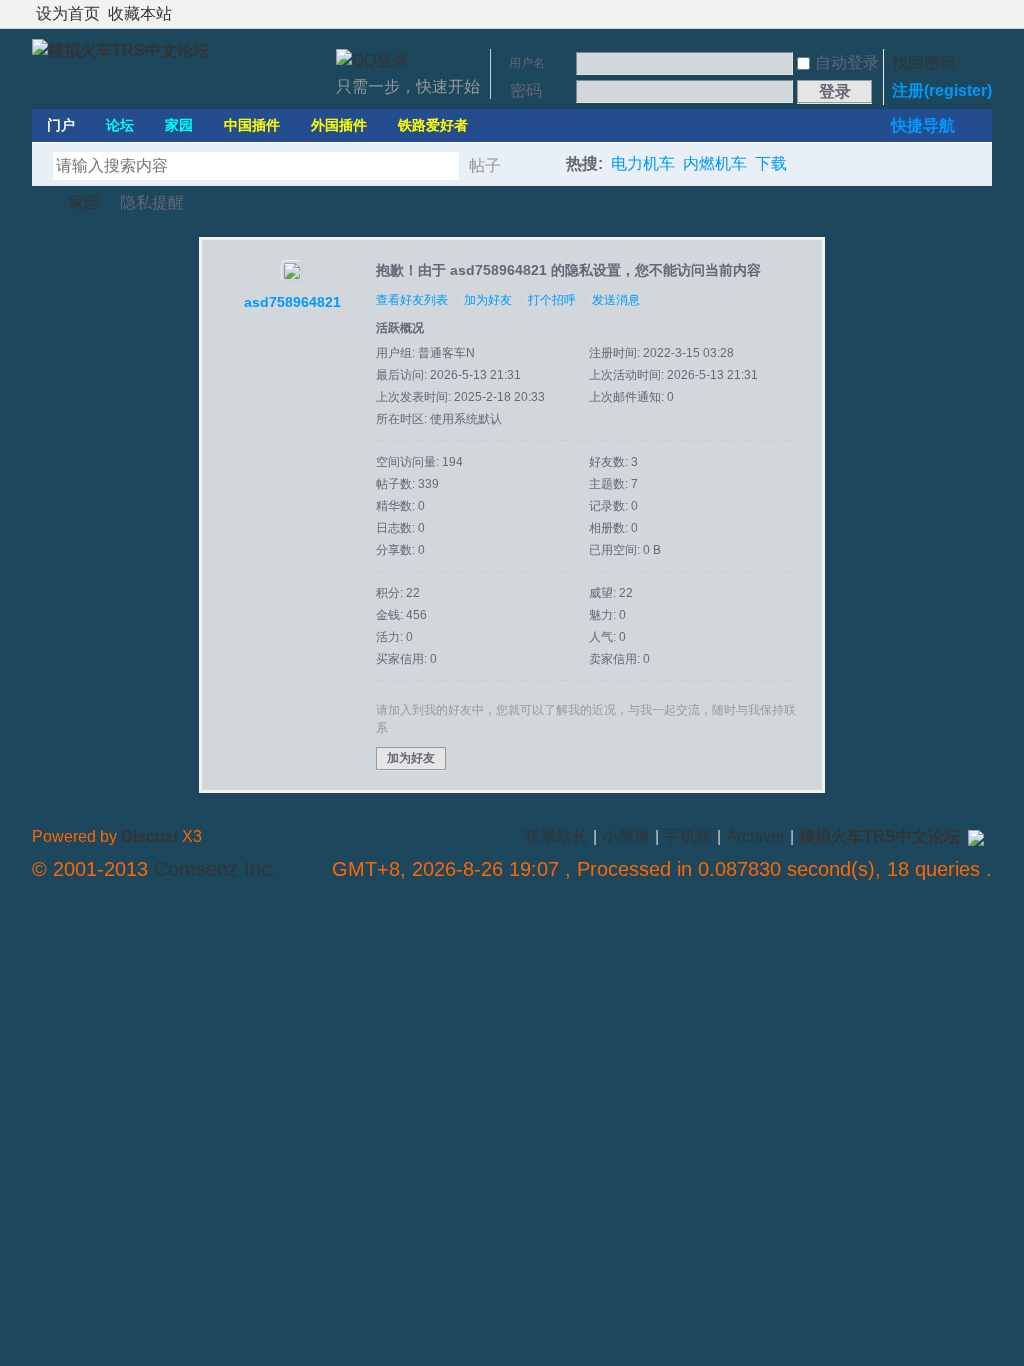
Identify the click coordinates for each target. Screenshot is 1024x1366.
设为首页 (68, 13)
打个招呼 (552, 300)
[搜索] (539, 165)
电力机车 (643, 163)
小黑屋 (626, 836)
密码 (526, 90)
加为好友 (488, 300)
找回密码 (924, 62)
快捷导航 (923, 125)
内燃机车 (715, 163)
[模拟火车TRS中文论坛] (120, 50)
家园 (179, 125)
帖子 (485, 165)
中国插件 (252, 125)
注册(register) (942, 90)
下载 (771, 163)
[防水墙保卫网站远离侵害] (976, 836)
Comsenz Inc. (215, 869)
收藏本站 (140, 13)
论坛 (120, 125)
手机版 (688, 836)
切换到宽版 (980, 14)
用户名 (527, 63)
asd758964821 (292, 302)
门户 (61, 125)
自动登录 (847, 62)
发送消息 (616, 300)
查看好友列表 (412, 300)
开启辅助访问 (964, 14)
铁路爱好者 (433, 125)
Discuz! (149, 836)
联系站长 (556, 836)
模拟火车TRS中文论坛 (40, 202)
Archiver (755, 836)
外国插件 (339, 125)
